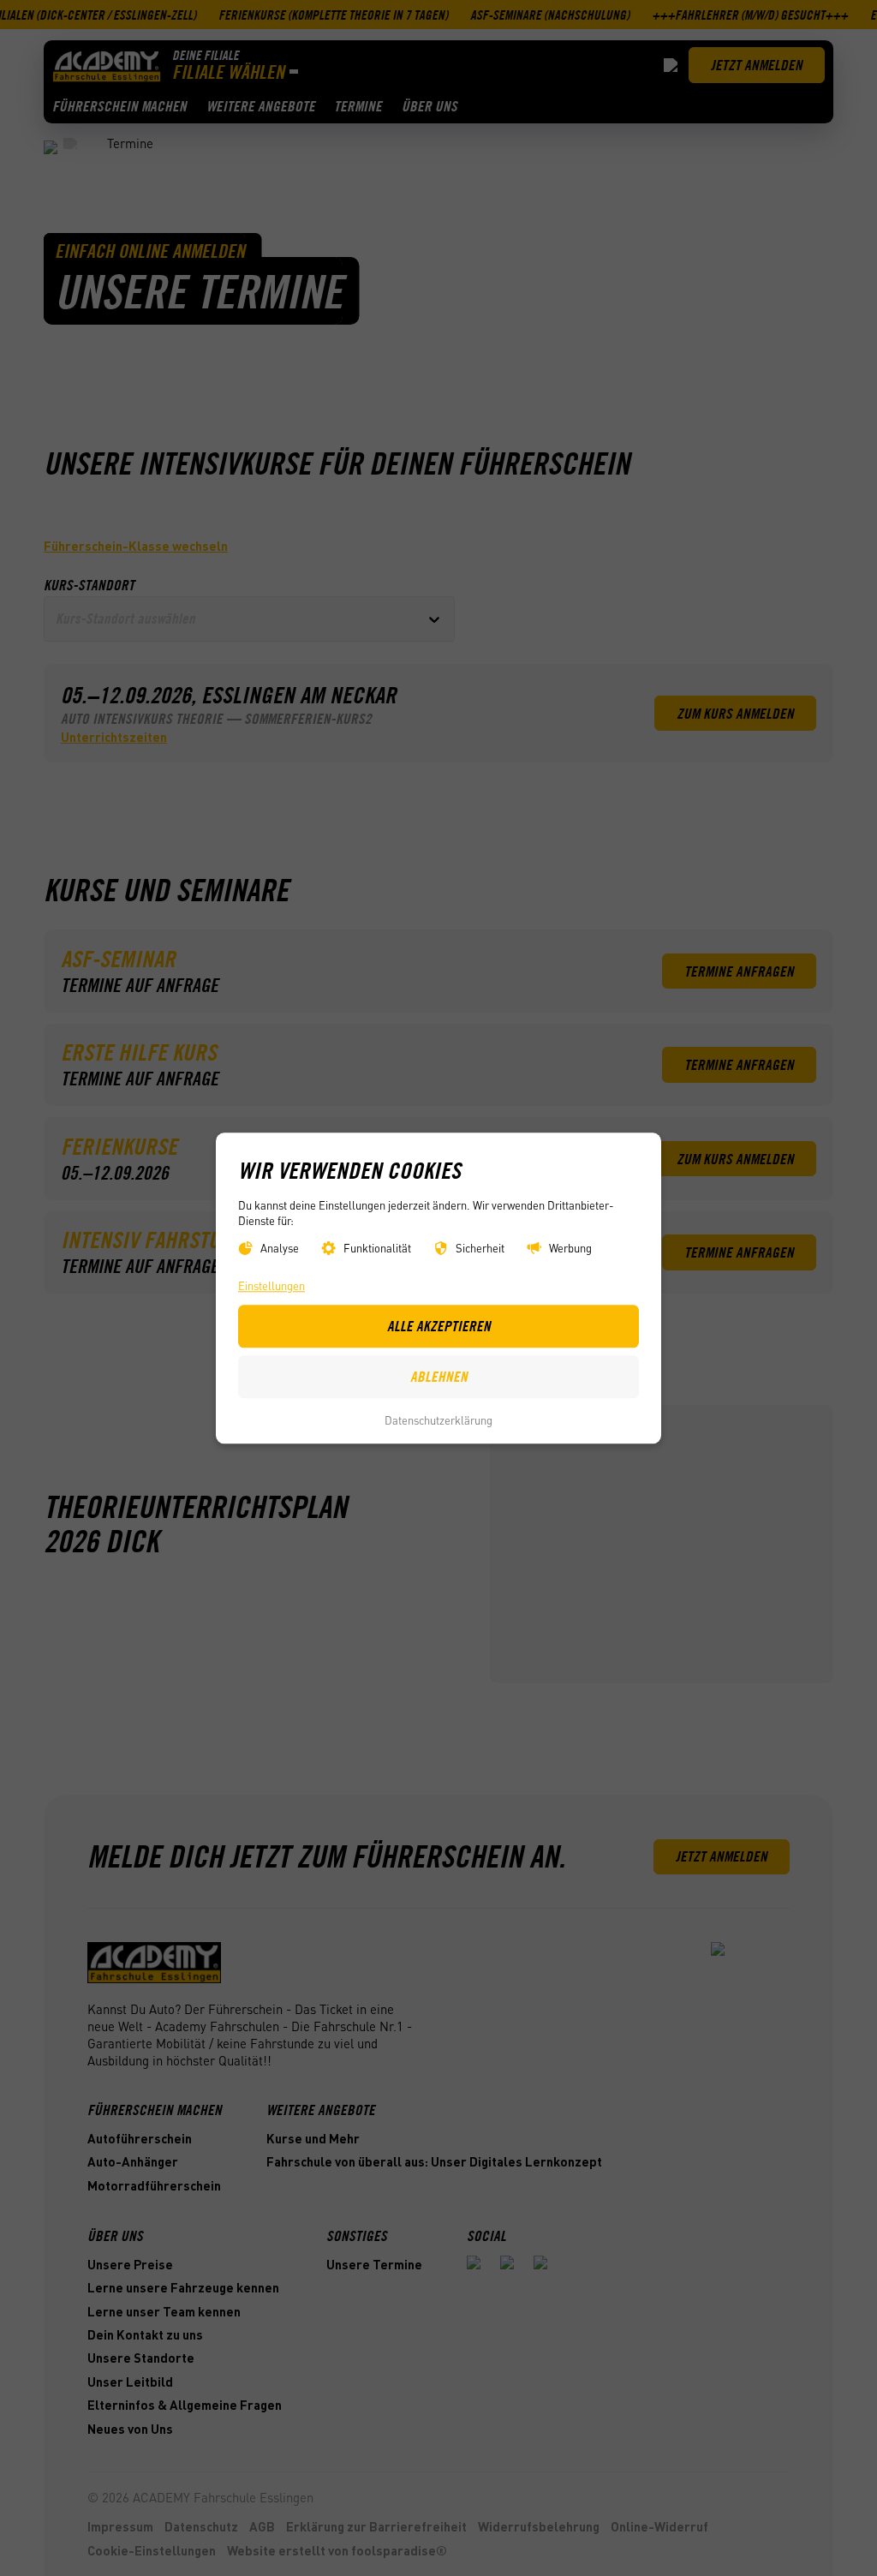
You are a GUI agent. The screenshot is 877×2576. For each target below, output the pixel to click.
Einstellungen (271, 1285)
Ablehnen (439, 1377)
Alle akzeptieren (439, 1326)
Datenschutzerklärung (438, 1421)
